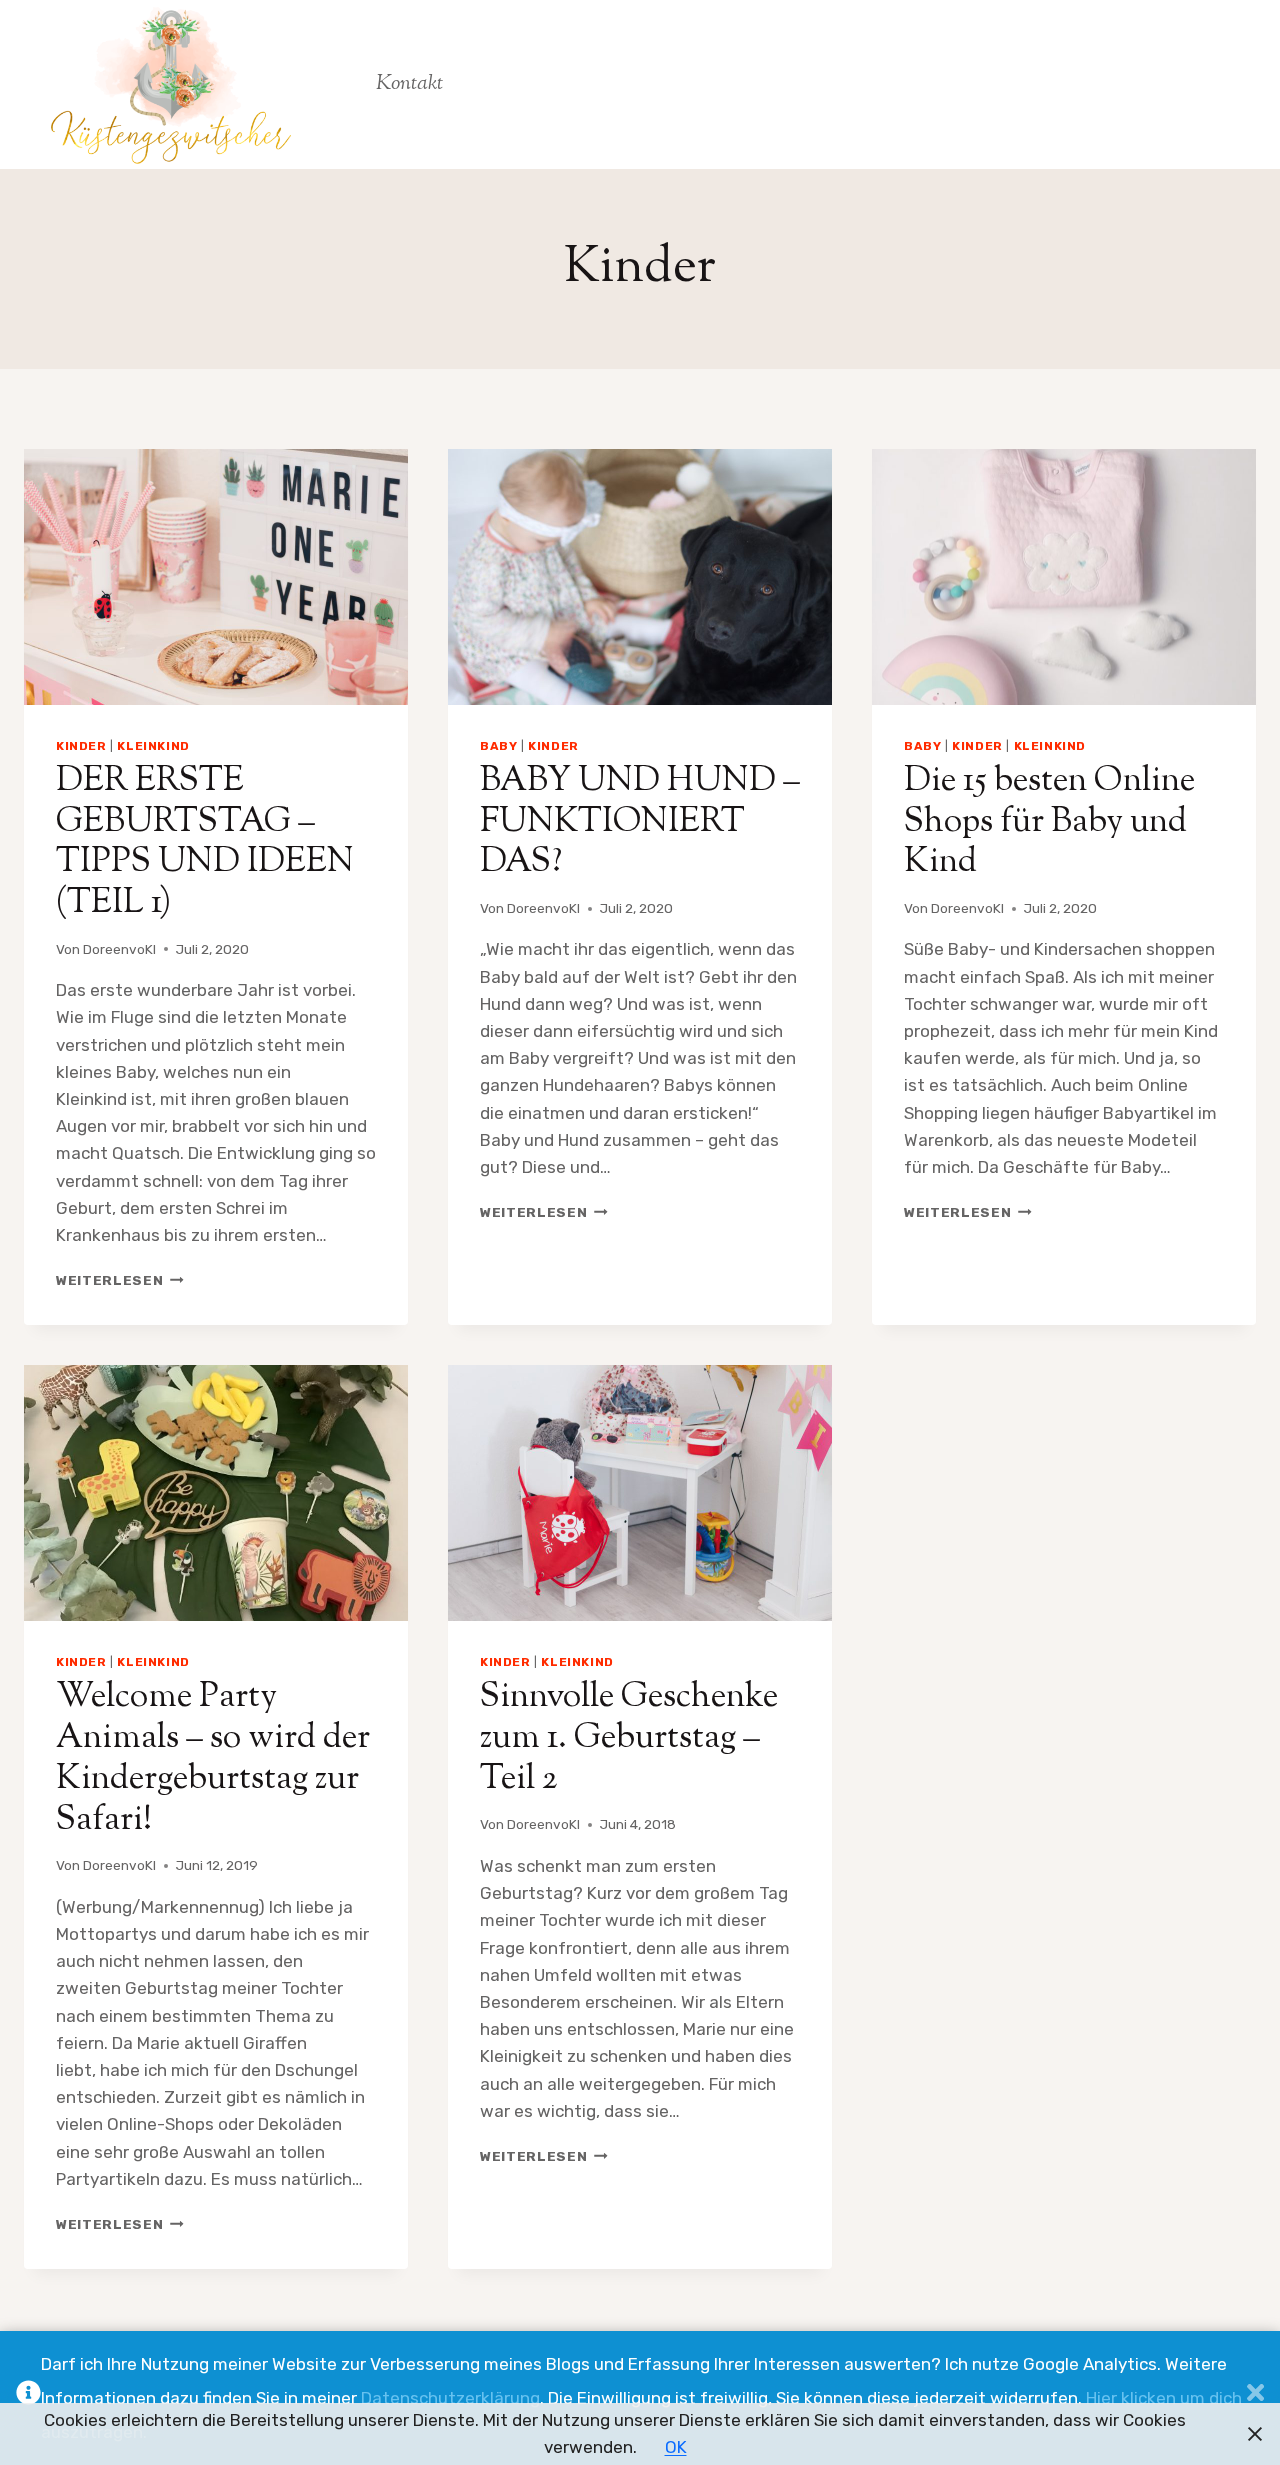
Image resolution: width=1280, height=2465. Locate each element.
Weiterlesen (120, 1280)
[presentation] (216, 577)
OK (676, 2447)
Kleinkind (153, 746)
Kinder (81, 746)
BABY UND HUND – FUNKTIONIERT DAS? (640, 822)
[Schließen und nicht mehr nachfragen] (1255, 2398)
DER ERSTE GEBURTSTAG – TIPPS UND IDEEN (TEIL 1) (205, 842)
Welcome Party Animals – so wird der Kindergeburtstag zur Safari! (213, 1758)
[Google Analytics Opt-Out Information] (28, 2398)
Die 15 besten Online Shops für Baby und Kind (1049, 822)
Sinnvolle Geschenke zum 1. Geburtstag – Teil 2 (629, 1738)
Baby (498, 746)
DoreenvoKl (119, 949)
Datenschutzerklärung (450, 2398)
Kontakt (409, 84)
